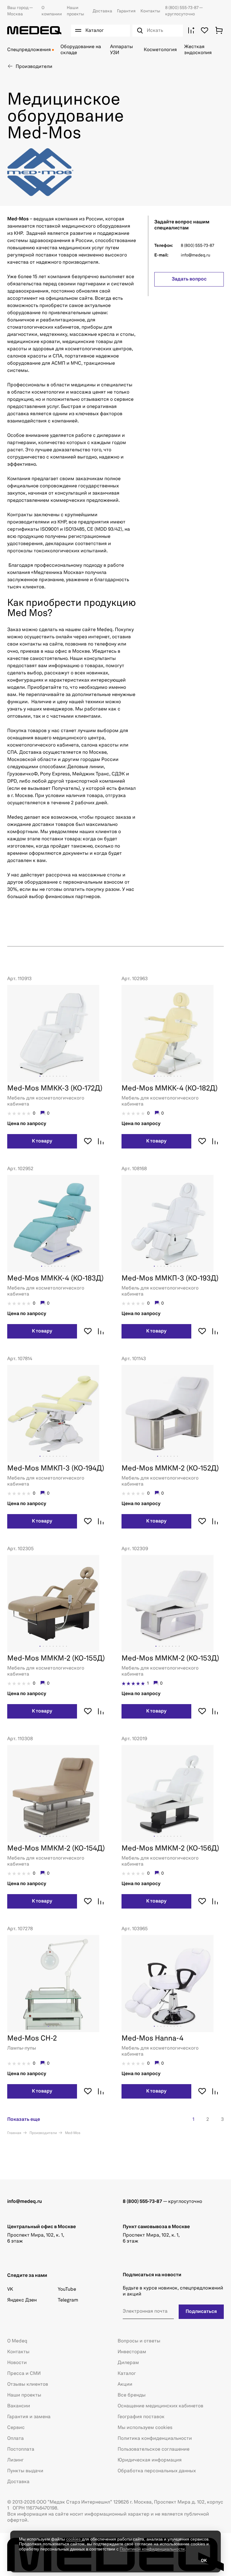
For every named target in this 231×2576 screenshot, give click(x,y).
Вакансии (19, 2406)
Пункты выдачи (25, 2471)
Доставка (102, 11)
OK (204, 2561)
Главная (14, 2133)
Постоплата (21, 2449)
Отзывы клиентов (28, 2384)
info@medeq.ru (196, 255)
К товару (42, 1141)
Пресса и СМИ (24, 2374)
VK (10, 2289)
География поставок (141, 2417)
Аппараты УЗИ (122, 50)
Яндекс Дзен (22, 2300)
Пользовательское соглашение (154, 2449)
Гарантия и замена (29, 2417)
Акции (125, 2384)
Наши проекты (24, 2395)
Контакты (150, 11)
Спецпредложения (29, 50)
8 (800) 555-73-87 (182, 8)
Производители (43, 2133)
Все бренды (132, 2395)
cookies (74, 2539)
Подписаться (201, 2312)
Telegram (68, 2300)
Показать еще (24, 2120)
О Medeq (17, 2341)
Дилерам (128, 2363)
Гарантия (126, 11)
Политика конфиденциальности (155, 2439)
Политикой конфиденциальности (152, 2549)
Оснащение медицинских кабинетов (160, 2406)
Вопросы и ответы (139, 2341)
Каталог (127, 2374)
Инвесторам (132, 2352)
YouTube (67, 2289)
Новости (17, 2363)
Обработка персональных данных (157, 2471)
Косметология (160, 50)
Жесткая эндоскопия (198, 50)
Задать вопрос (189, 279)
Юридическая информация (150, 2460)
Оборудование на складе (81, 50)
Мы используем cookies (145, 2428)
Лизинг (15, 2460)
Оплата (15, 2439)
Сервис (16, 2428)
